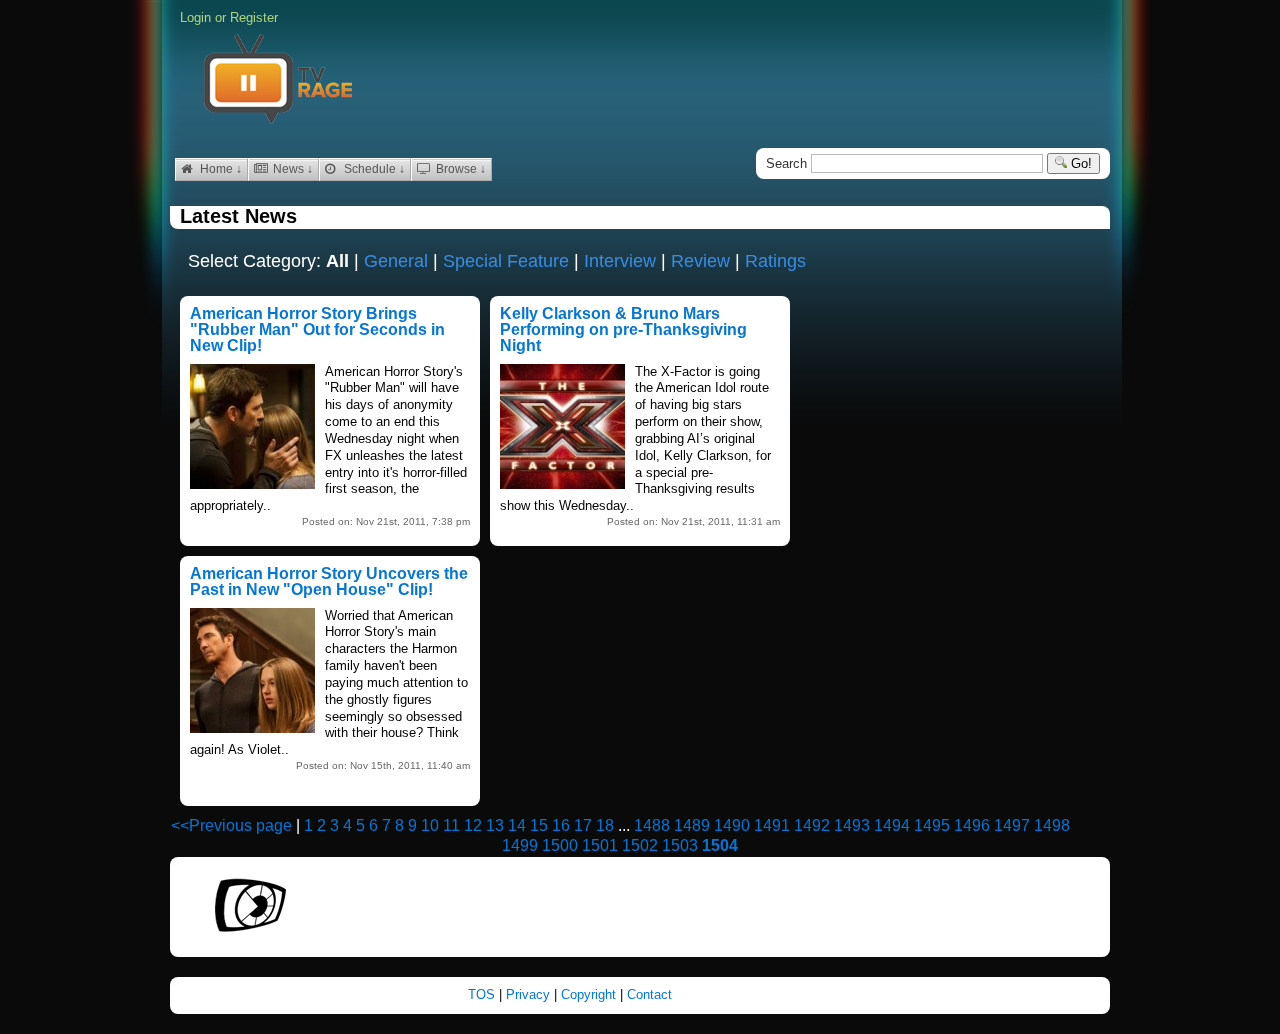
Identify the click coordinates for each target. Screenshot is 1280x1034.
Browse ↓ (459, 169)
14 (517, 825)
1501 (600, 845)
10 (430, 825)
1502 (640, 845)
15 (539, 825)
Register (254, 17)
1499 (520, 845)
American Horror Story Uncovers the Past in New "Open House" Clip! (329, 581)
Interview (620, 261)
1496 (972, 825)
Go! (1079, 163)
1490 (732, 825)
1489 (692, 825)
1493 (852, 825)
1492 (812, 825)
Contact (649, 994)
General (396, 261)
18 (605, 825)
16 (561, 825)
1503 (680, 845)
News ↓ (291, 169)
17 (583, 825)
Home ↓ (219, 169)
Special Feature (506, 261)
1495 (932, 825)
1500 (560, 845)
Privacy (530, 994)
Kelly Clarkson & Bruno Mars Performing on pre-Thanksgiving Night (623, 329)
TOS (483, 994)
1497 (1012, 825)
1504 (720, 845)
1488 (652, 825)
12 (473, 825)
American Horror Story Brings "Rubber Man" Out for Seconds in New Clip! (317, 329)
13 (495, 825)
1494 (892, 825)
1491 (772, 825)
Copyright (590, 994)
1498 (1052, 825)
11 (451, 825)
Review (700, 261)
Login (195, 17)
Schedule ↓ (373, 169)
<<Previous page (231, 825)
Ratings (775, 261)
